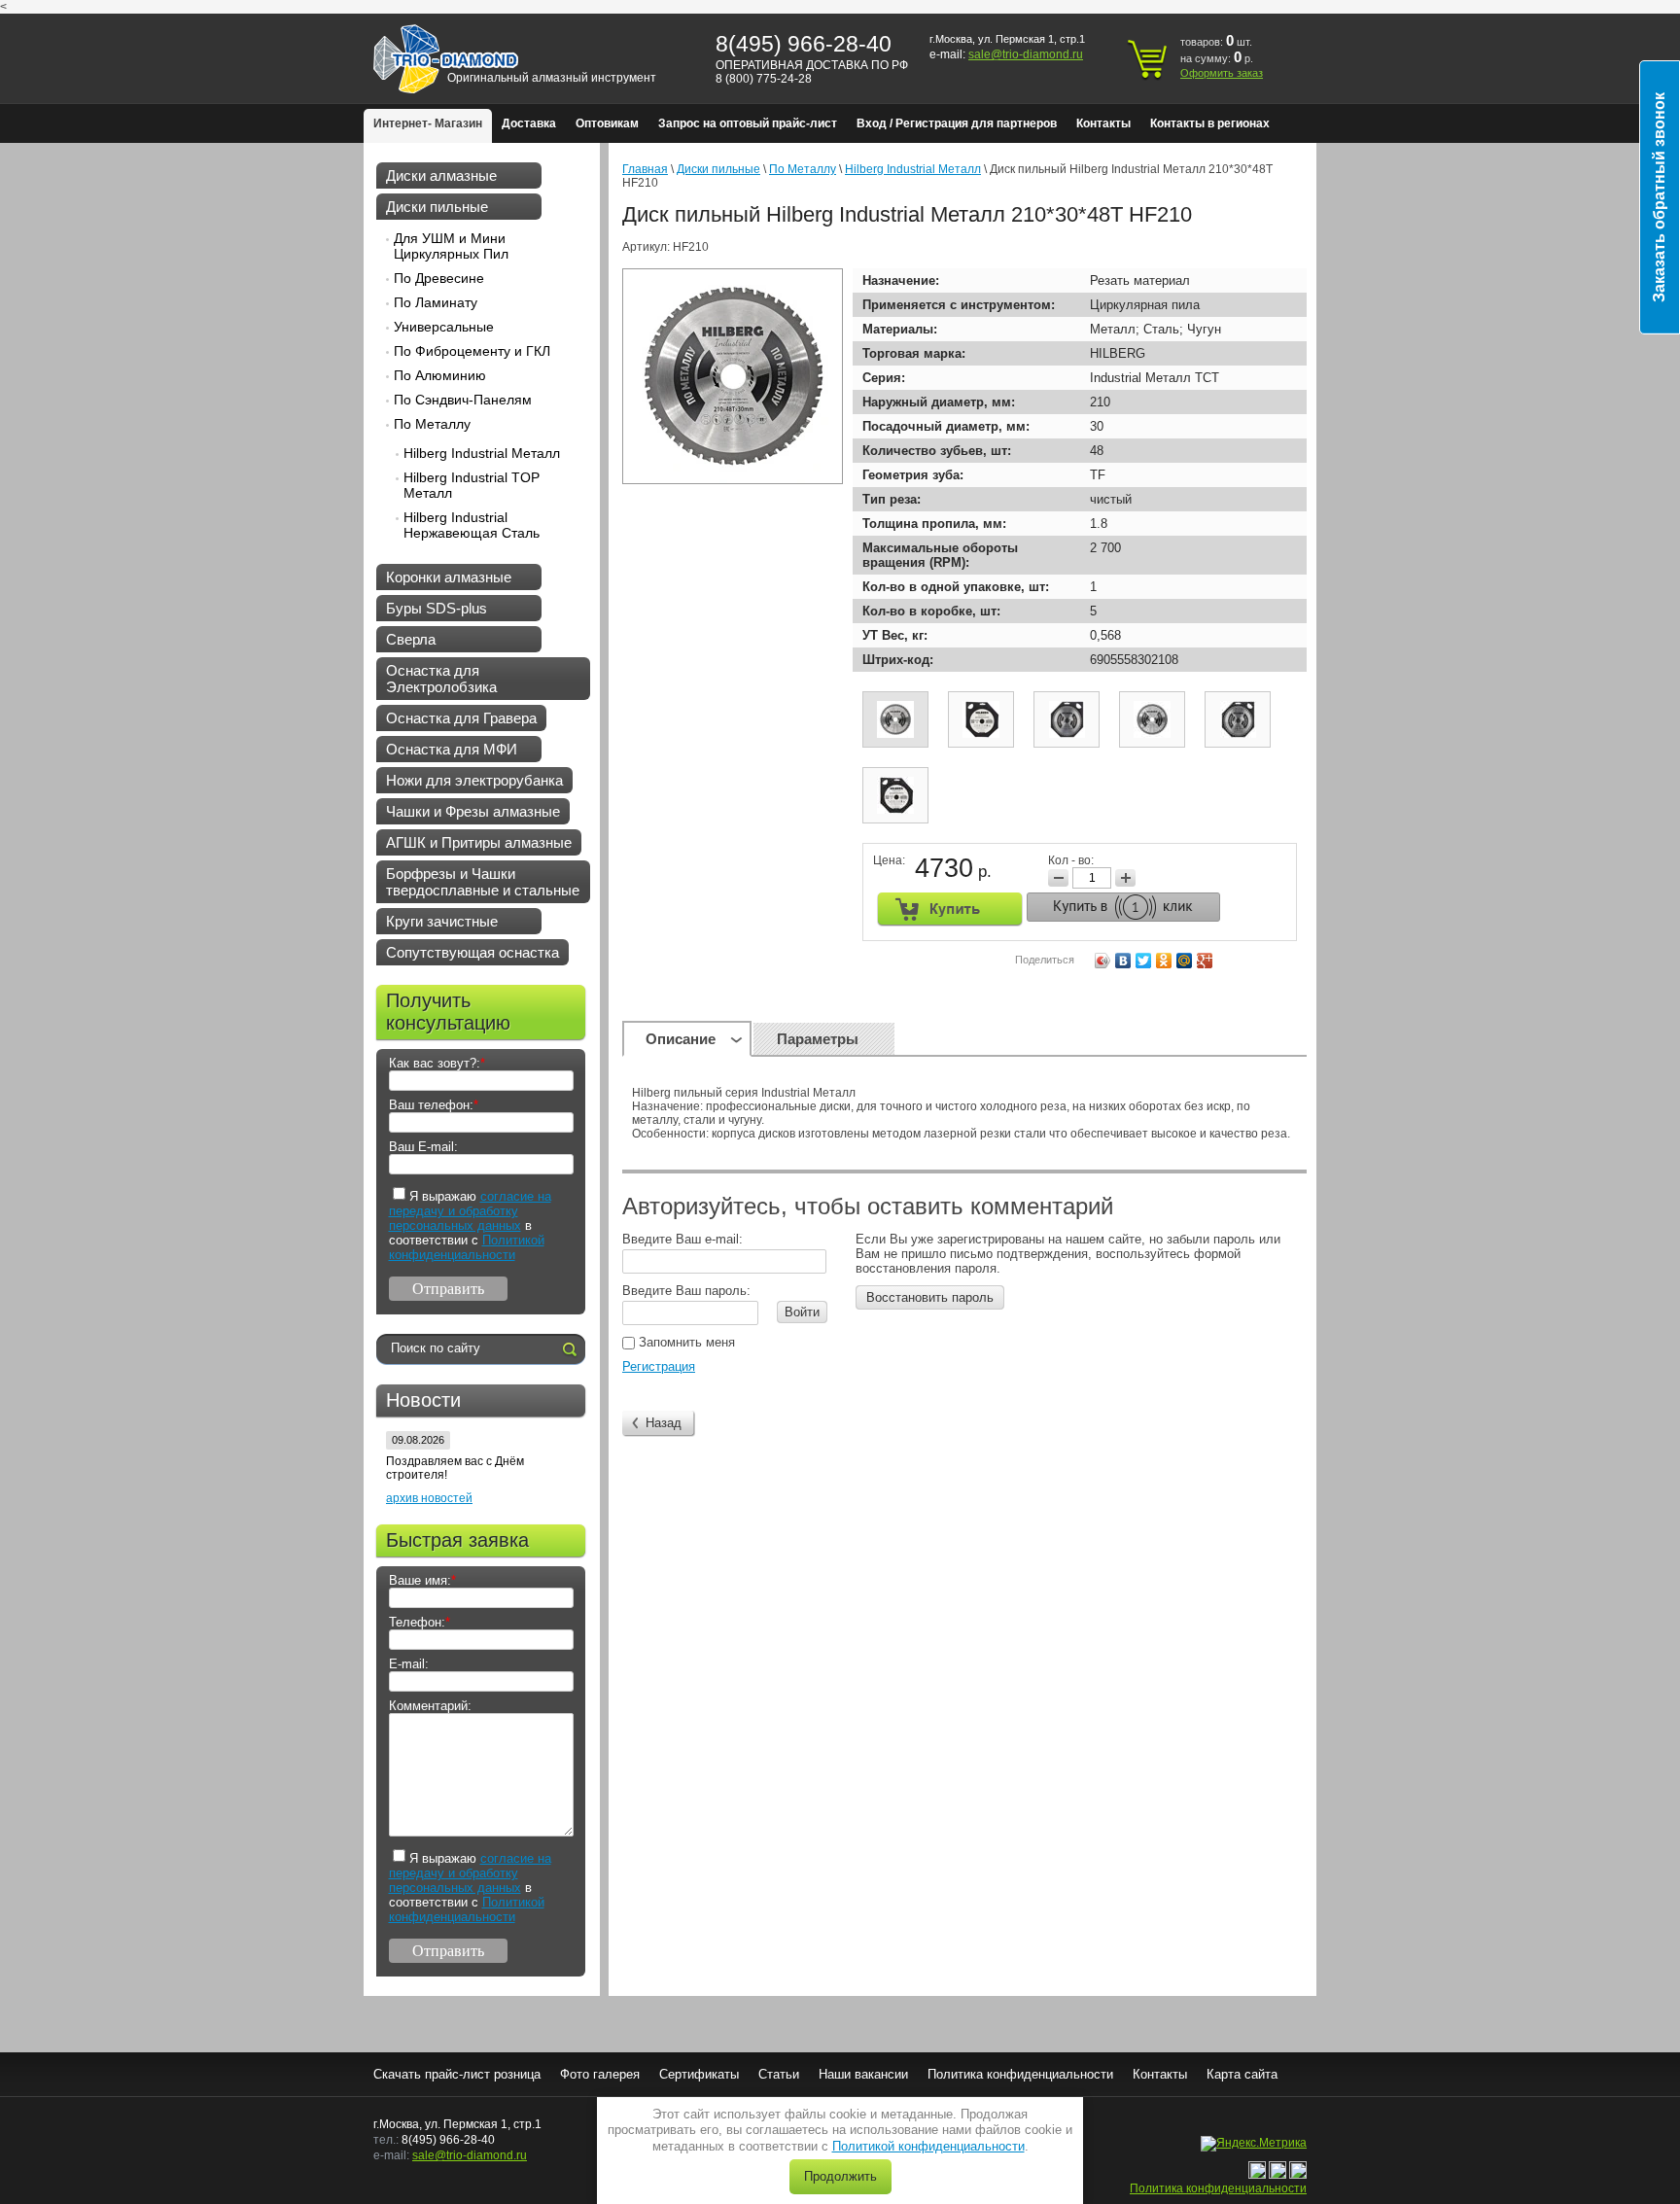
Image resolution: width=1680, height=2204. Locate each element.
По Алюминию (440, 375)
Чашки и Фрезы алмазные (473, 811)
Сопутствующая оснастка (472, 952)
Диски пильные (437, 207)
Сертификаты (699, 2074)
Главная (645, 169)
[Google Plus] (1205, 961)
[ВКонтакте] (1123, 961)
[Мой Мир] (1185, 961)
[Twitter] (1144, 961)
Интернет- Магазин (428, 123)
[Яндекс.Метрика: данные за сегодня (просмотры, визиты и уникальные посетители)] (1254, 2144)
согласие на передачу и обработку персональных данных (470, 1211)
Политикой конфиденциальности (928, 2146)
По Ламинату (436, 302)
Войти (802, 1312)
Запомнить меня (685, 1342)
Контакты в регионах (1210, 123)
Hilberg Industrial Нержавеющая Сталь (472, 525)
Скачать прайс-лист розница (457, 2074)
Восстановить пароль (930, 1297)
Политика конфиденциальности (1020, 2074)
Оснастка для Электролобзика (441, 679)
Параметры (818, 1039)
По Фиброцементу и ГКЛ (472, 351)
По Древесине (439, 278)
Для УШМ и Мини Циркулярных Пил (451, 246)
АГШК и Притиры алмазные (479, 842)
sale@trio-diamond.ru (1026, 54)
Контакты (1103, 123)
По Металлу (432, 424)
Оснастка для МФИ (452, 749)
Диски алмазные (441, 175)
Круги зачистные (442, 921)
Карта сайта (1242, 2074)
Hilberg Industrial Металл (482, 453)
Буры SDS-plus (437, 608)
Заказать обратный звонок (1659, 197)
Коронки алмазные (449, 577)
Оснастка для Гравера (461, 718)
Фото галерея (600, 2074)
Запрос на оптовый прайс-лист (748, 123)
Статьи (779, 2074)
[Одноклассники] (1164, 961)
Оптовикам (607, 123)
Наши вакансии (863, 2074)
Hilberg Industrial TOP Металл (472, 485)
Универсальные (444, 327)
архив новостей (429, 1498)
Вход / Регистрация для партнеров (957, 123)
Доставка (529, 123)
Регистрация (659, 1366)
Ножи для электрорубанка (474, 780)
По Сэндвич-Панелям (463, 400)
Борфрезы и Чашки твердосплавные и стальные (483, 882)
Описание (681, 1039)
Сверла (411, 639)
